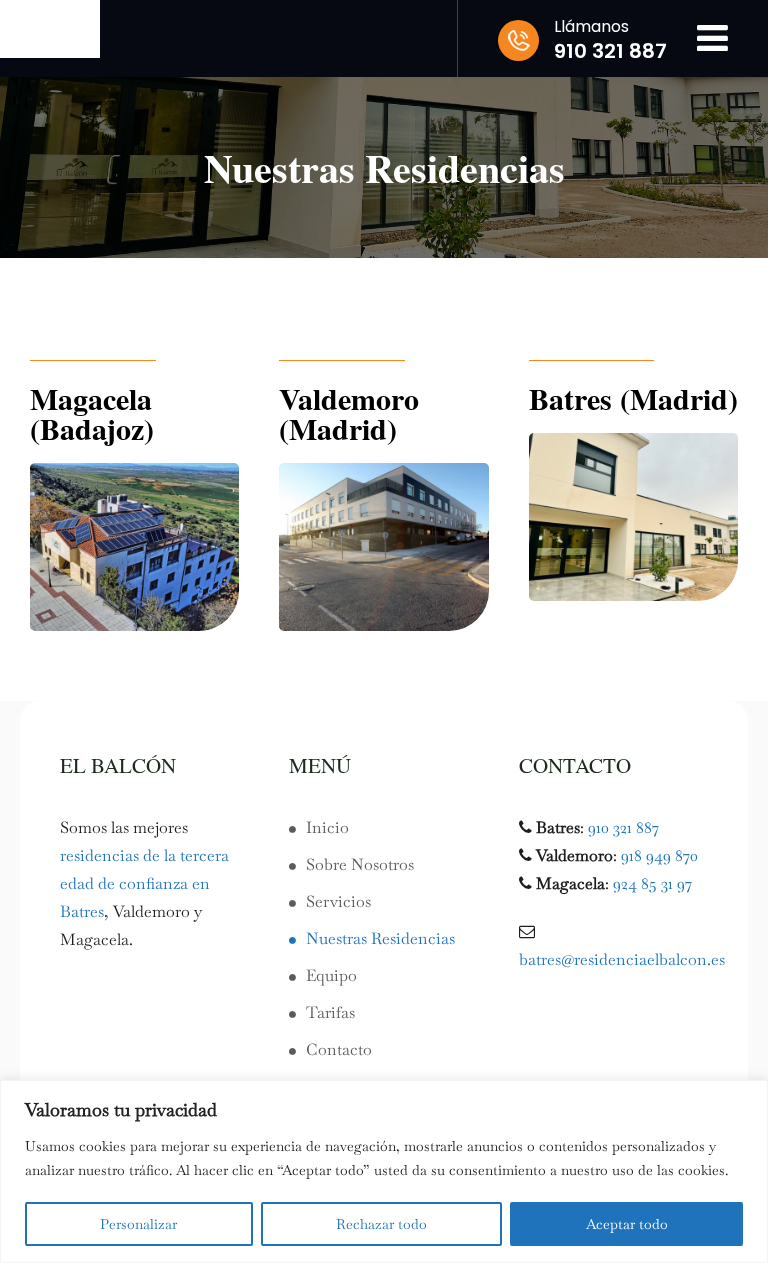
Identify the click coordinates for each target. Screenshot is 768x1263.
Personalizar (138, 1224)
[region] (384, 1171)
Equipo (331, 975)
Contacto (339, 1049)
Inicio (327, 827)
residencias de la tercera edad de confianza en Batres (144, 883)
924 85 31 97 (652, 883)
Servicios (338, 901)
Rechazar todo (381, 1224)
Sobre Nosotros (360, 864)
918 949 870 (659, 855)
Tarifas (330, 1012)
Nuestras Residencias (380, 938)
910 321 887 (623, 827)
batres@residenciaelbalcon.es (622, 959)
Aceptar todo (627, 1224)
